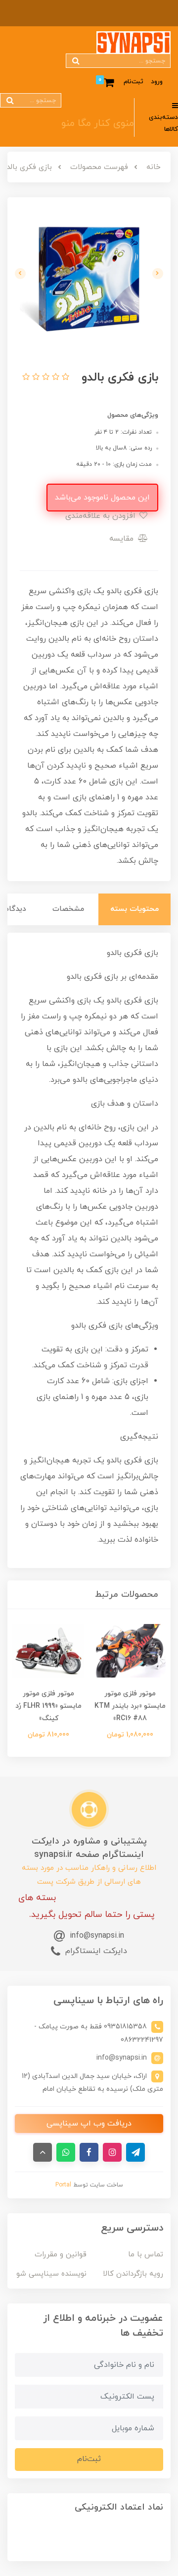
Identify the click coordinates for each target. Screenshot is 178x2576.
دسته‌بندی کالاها (163, 124)
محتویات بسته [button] (134, 909)
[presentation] (158, 274)
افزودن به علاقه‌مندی (102, 516)
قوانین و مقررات (61, 2255)
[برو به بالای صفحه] (43, 2152)
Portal (63, 2185)
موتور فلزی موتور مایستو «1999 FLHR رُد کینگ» (48, 1706)
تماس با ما (146, 2255)
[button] (64, 378)
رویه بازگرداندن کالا (133, 2274)
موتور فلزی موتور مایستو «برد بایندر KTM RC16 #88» (130, 1706)
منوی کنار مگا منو (98, 123)
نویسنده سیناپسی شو (51, 2274)
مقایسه (123, 539)
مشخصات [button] (68, 909)
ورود (157, 82)
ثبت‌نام (133, 82)
